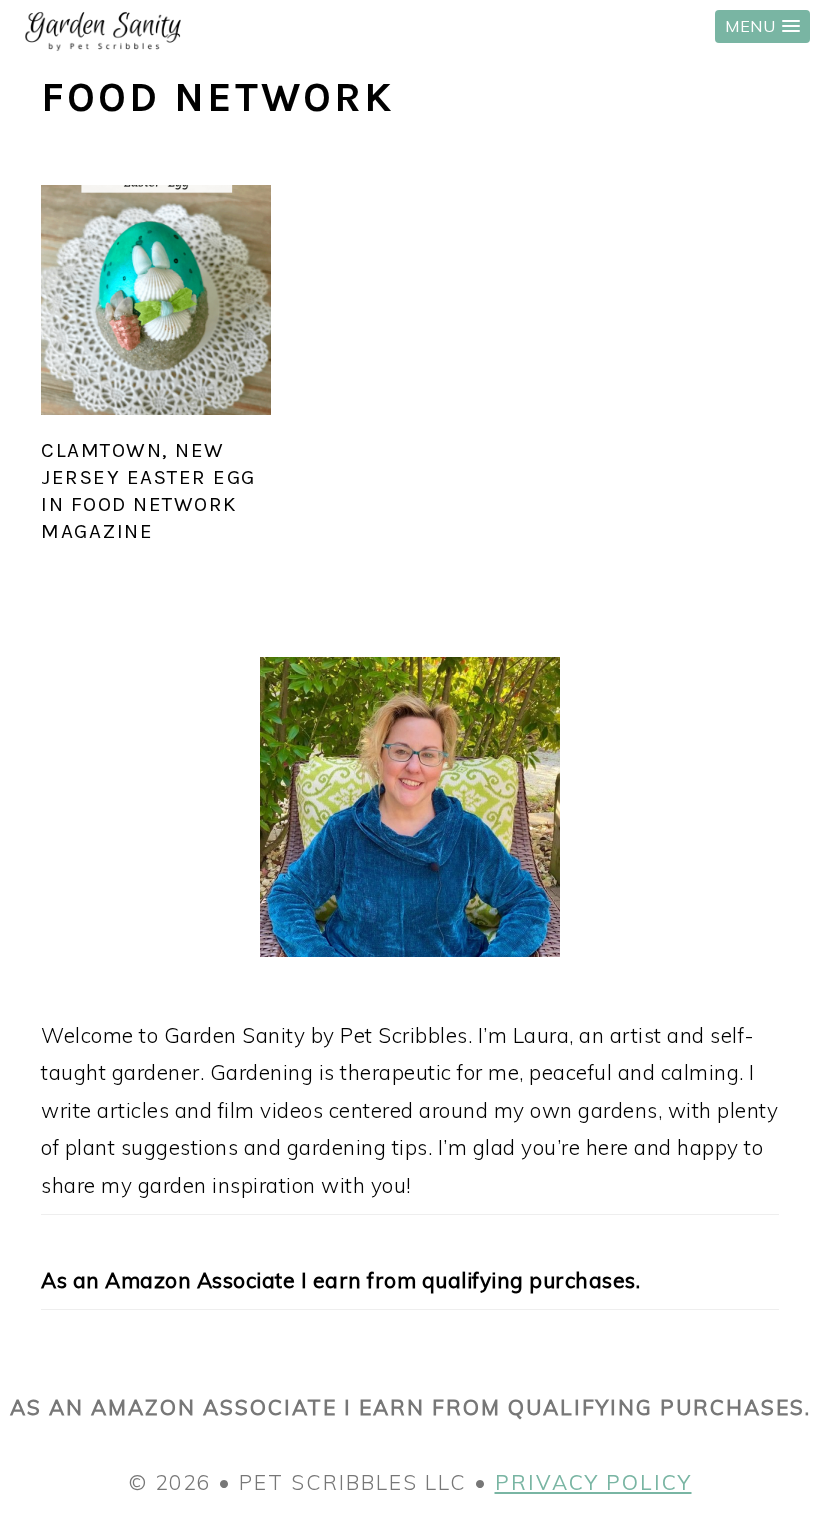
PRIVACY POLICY (593, 1482)
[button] (762, 26)
